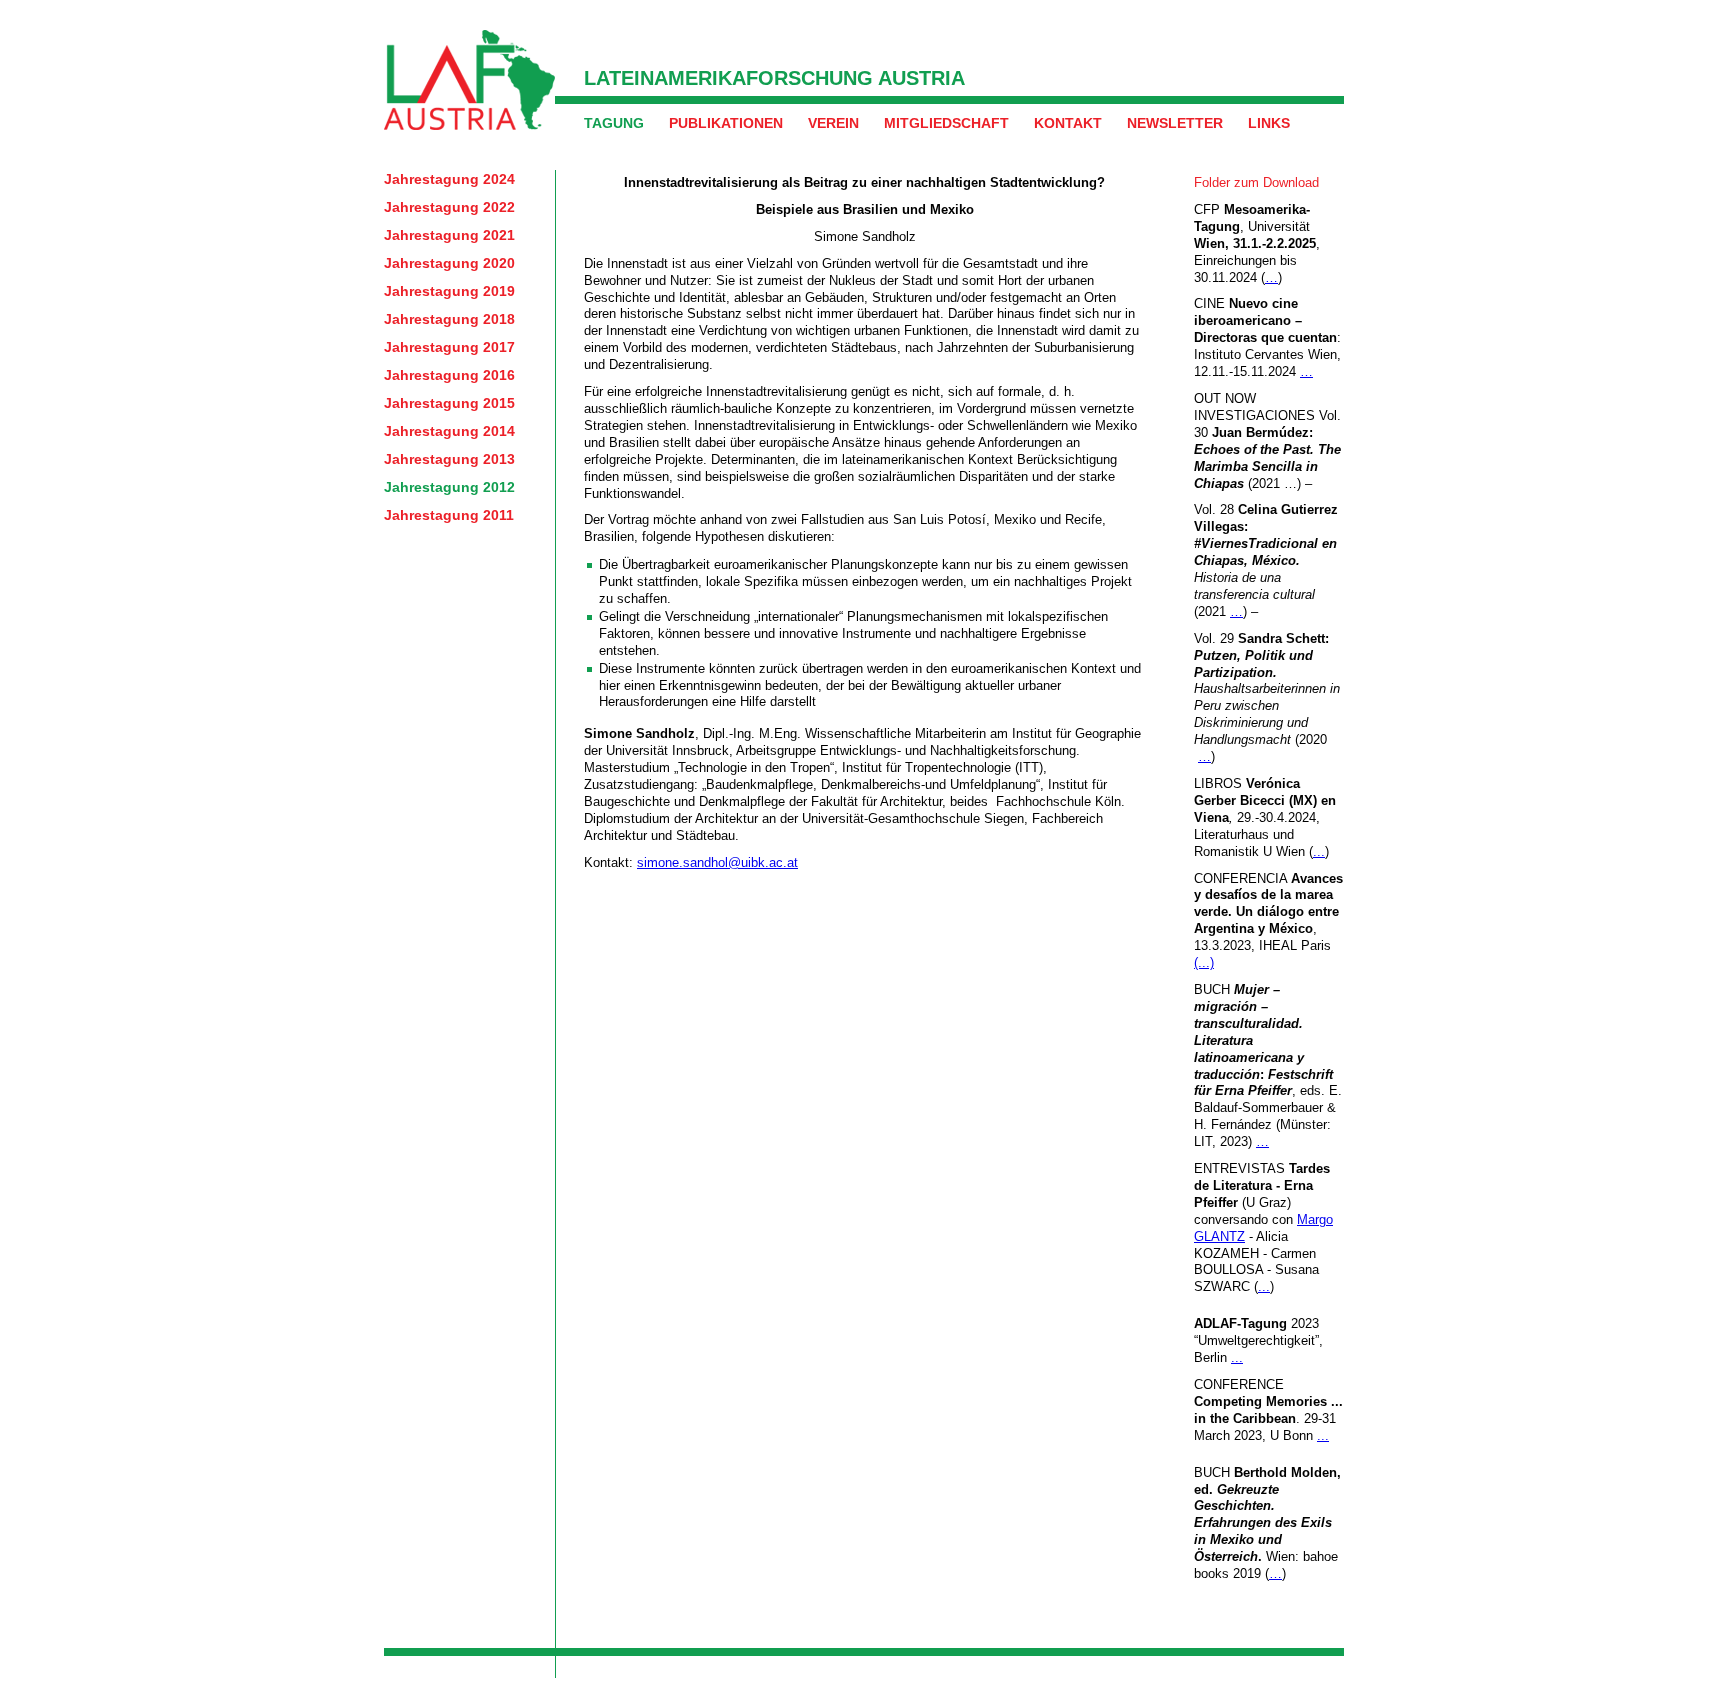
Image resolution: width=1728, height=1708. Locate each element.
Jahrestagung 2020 (449, 263)
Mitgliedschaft (946, 123)
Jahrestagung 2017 (449, 347)
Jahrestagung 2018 (449, 319)
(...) (1204, 962)
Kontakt (1068, 123)
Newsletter (1175, 123)
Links (1269, 123)
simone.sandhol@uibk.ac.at (717, 862)
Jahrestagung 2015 (449, 403)
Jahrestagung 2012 (449, 487)
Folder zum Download (1256, 182)
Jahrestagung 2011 (449, 515)
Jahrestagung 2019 (449, 291)
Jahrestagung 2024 (449, 179)
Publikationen (726, 123)
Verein (833, 123)
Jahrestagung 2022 (449, 207)
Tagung (614, 123)
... (1319, 851)
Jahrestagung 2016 (449, 375)
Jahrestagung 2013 (449, 459)
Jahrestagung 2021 (449, 235)
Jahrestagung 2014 (449, 431)
